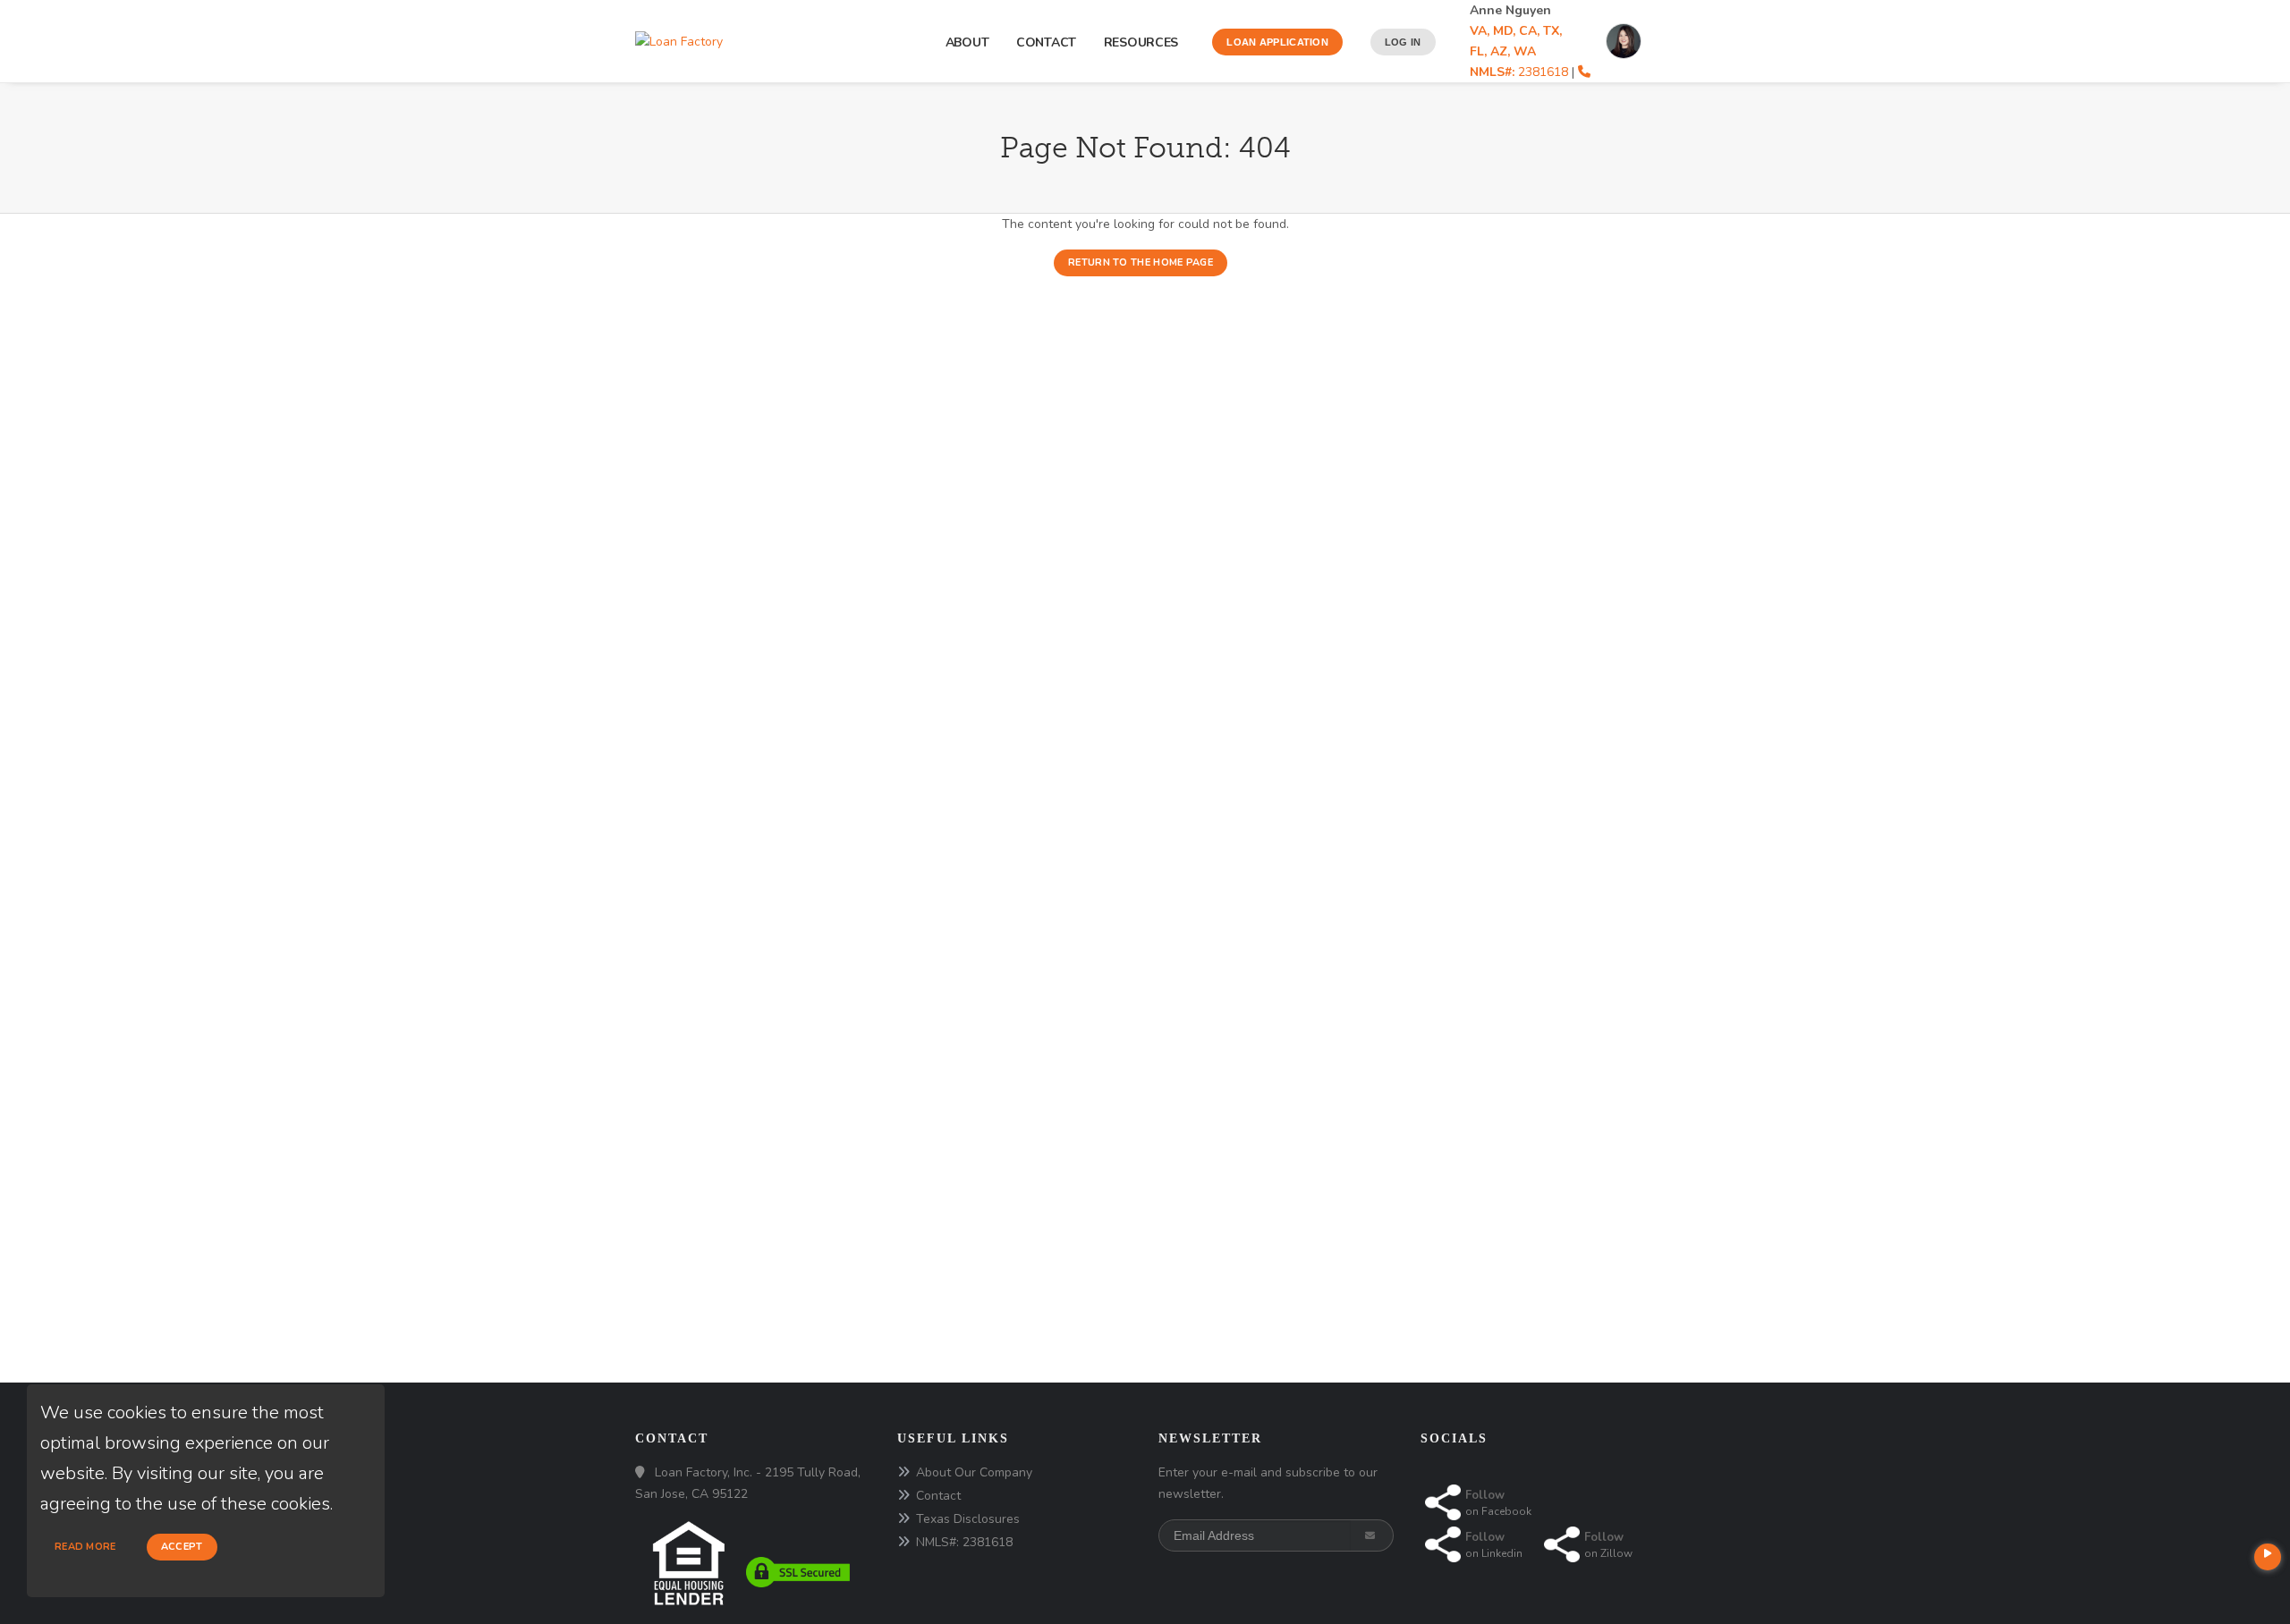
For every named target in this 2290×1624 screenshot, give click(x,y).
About (967, 42)
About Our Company (974, 1472)
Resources (1145, 42)
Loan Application (1277, 42)
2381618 (1519, 72)
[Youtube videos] (2268, 1557)
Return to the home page (1141, 262)
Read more (85, 1547)
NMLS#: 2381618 (964, 1542)
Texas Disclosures (968, 1519)
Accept (182, 1547)
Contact (1046, 42)
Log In (1403, 42)
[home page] (679, 41)
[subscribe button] (1372, 1535)
